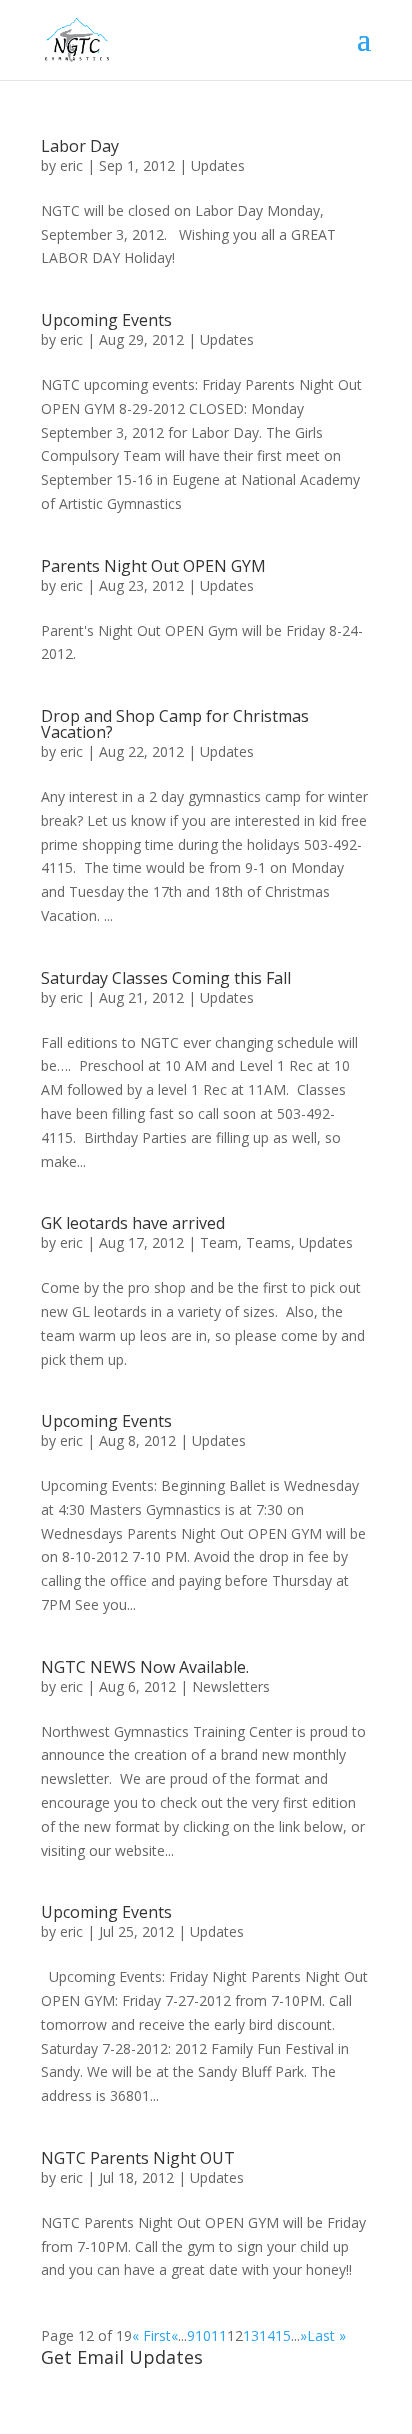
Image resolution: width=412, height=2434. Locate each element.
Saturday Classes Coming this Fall (166, 978)
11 (219, 2335)
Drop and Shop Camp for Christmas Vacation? (175, 724)
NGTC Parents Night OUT (138, 2158)
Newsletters (231, 1686)
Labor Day (80, 146)
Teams (268, 1242)
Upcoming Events (106, 320)
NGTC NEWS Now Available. (145, 1667)
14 (267, 2335)
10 (203, 2335)
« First (151, 2335)
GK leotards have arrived (133, 1223)
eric (71, 165)
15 (283, 2335)
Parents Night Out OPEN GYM (153, 566)
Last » (326, 2335)
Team (219, 1242)
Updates (218, 165)
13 (251, 2335)
